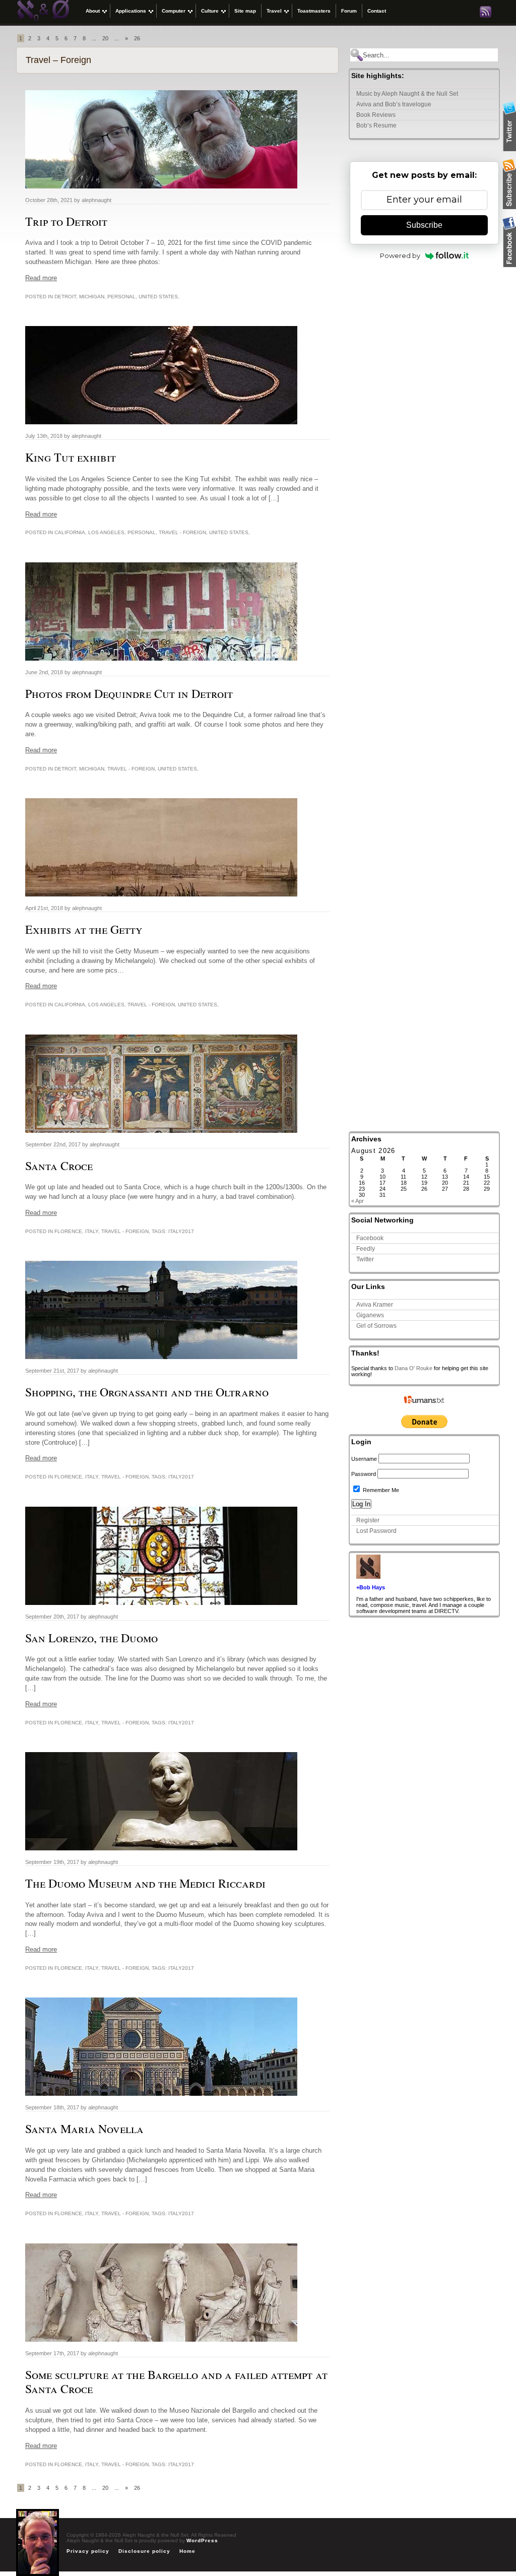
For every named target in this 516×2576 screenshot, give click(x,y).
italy (92, 1231)
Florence (68, 1231)
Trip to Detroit (66, 221)
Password (364, 1474)
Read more (41, 278)
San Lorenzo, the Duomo (91, 1638)
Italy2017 (181, 1231)
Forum (349, 11)
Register (368, 1520)
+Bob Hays (371, 1587)
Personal (121, 297)
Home (187, 2551)
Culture (210, 11)
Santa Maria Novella (84, 2129)
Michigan (92, 297)
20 (105, 38)
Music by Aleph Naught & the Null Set (407, 94)
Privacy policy (88, 2551)
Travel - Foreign (182, 532)
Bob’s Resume (376, 125)
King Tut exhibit (71, 457)
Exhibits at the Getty (84, 929)
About (93, 11)
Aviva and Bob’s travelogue (394, 104)
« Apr (358, 1201)
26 (137, 38)
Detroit (65, 297)
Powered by (400, 255)
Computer (174, 11)
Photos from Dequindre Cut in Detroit (129, 693)
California (70, 532)
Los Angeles (106, 532)
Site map (245, 11)
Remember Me (380, 1490)
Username (364, 1459)
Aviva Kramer (375, 1305)
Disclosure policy (144, 2551)
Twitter (365, 1259)
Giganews (370, 1315)
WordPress (202, 2540)
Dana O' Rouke (413, 1368)
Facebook (370, 1238)
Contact (377, 11)
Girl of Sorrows (376, 1326)
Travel (274, 11)
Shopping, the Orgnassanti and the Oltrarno (147, 1392)
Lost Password (376, 1531)
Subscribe (424, 225)
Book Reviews (376, 115)
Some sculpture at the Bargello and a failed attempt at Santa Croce (176, 2382)
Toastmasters (314, 11)
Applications (131, 11)
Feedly (366, 1249)
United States (158, 297)
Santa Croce (59, 1166)
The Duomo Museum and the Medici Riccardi (145, 1883)
